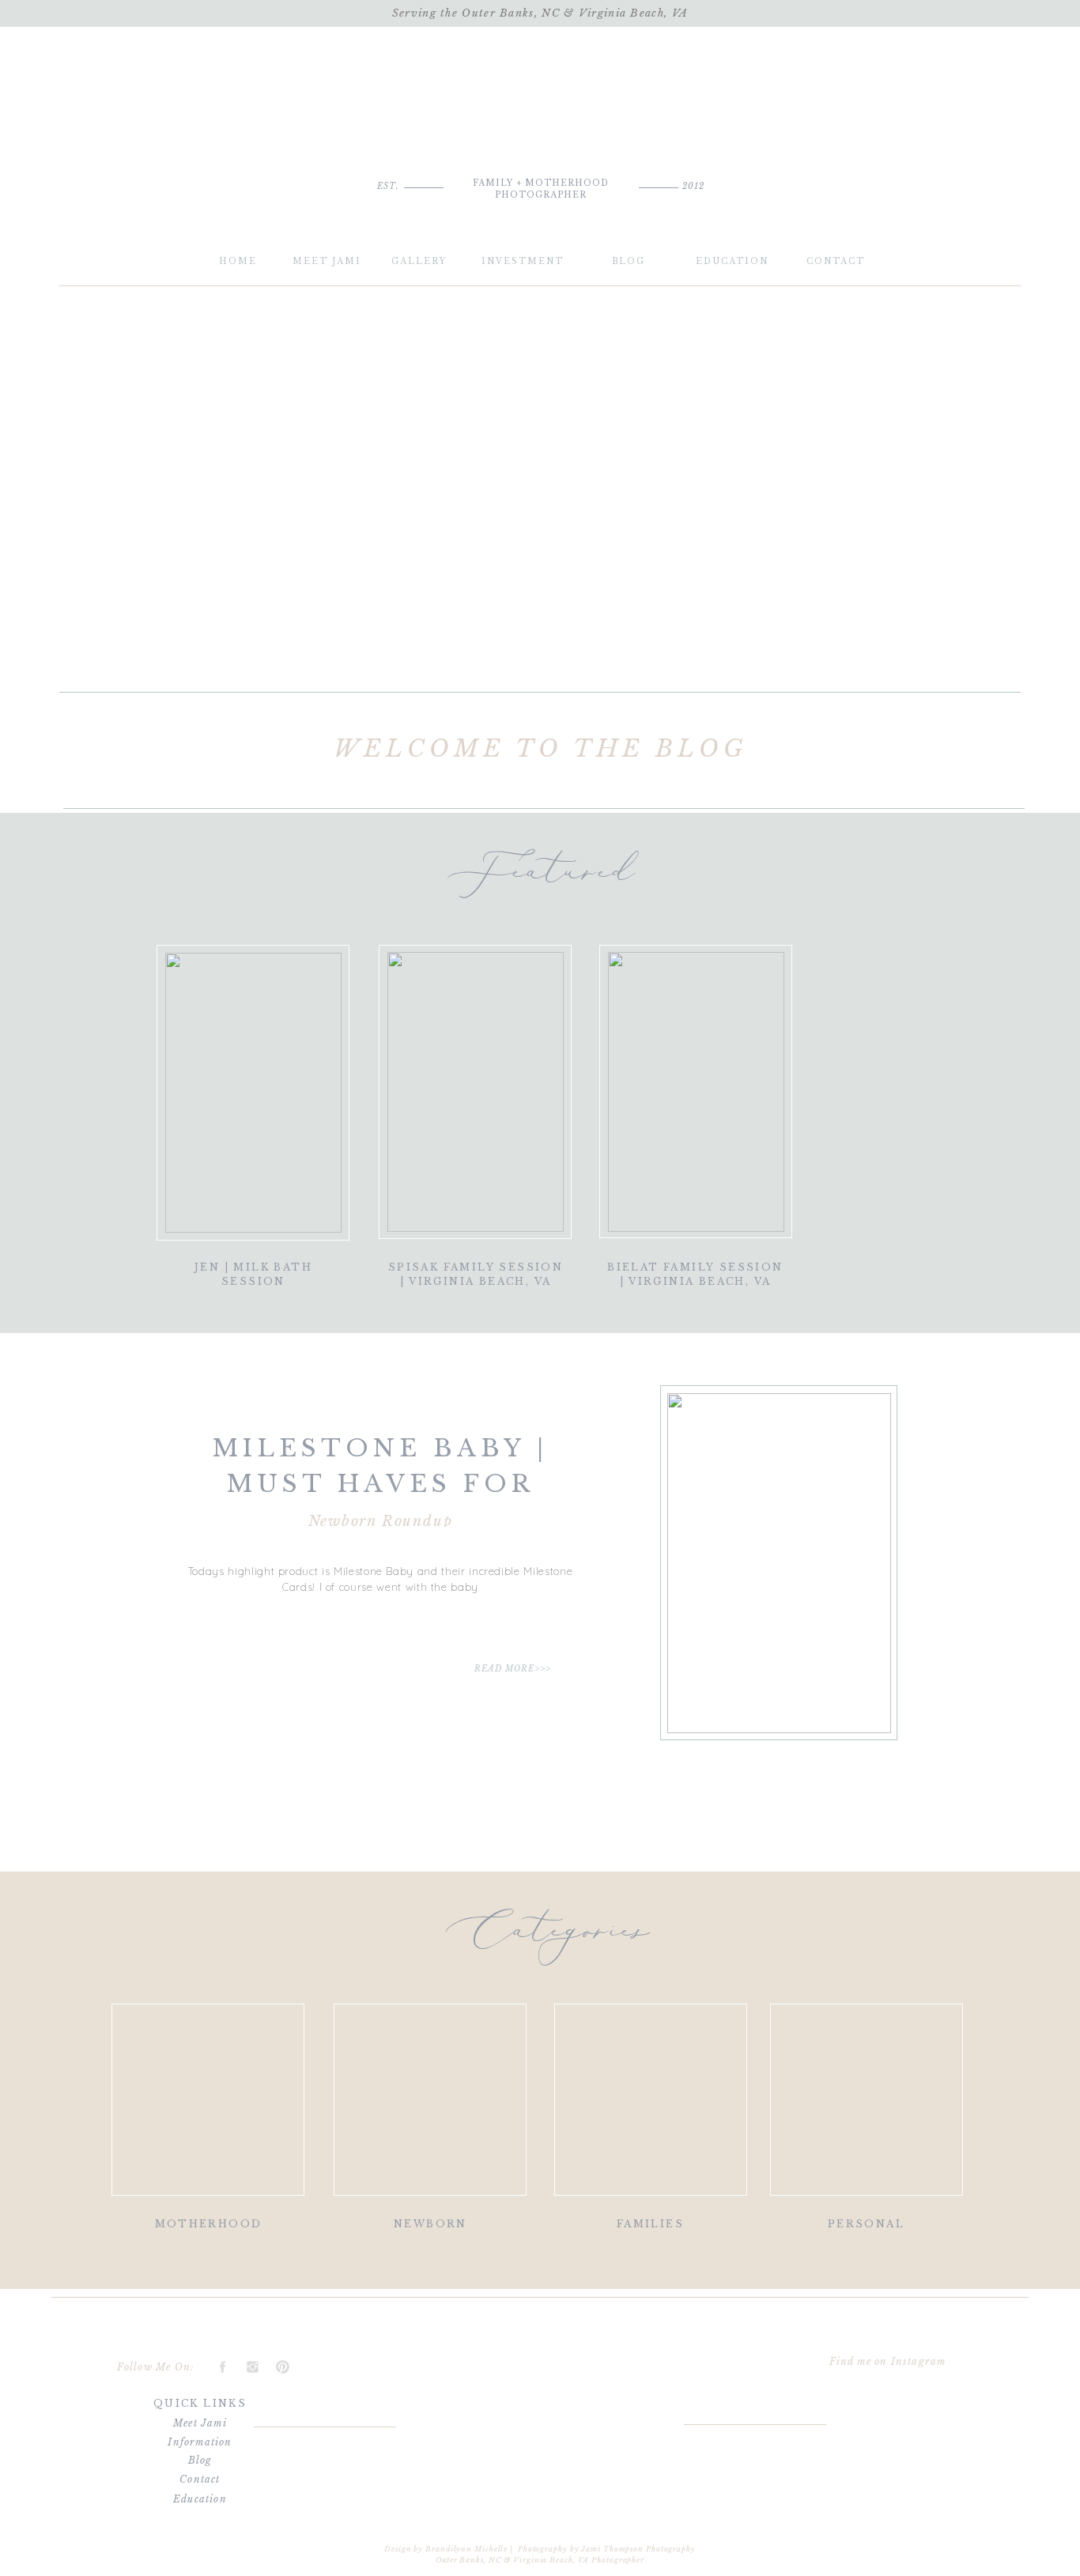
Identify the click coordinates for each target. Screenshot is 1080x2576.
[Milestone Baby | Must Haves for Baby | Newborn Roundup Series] (779, 1563)
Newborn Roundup (381, 1521)
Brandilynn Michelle (466, 2549)
